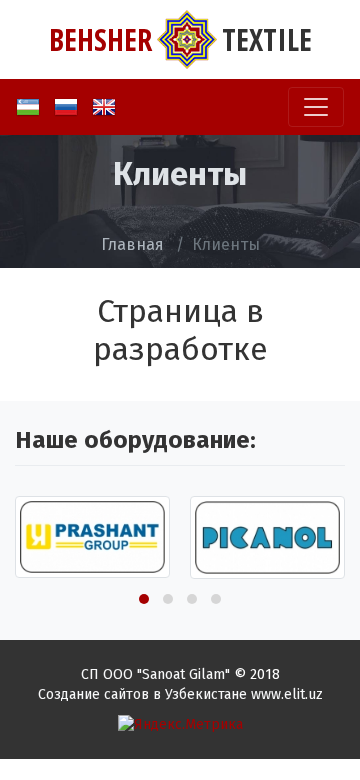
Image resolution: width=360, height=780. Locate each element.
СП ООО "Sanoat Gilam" (155, 674)
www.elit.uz (287, 694)
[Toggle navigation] (316, 107)
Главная (132, 244)
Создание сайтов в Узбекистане (142, 694)
